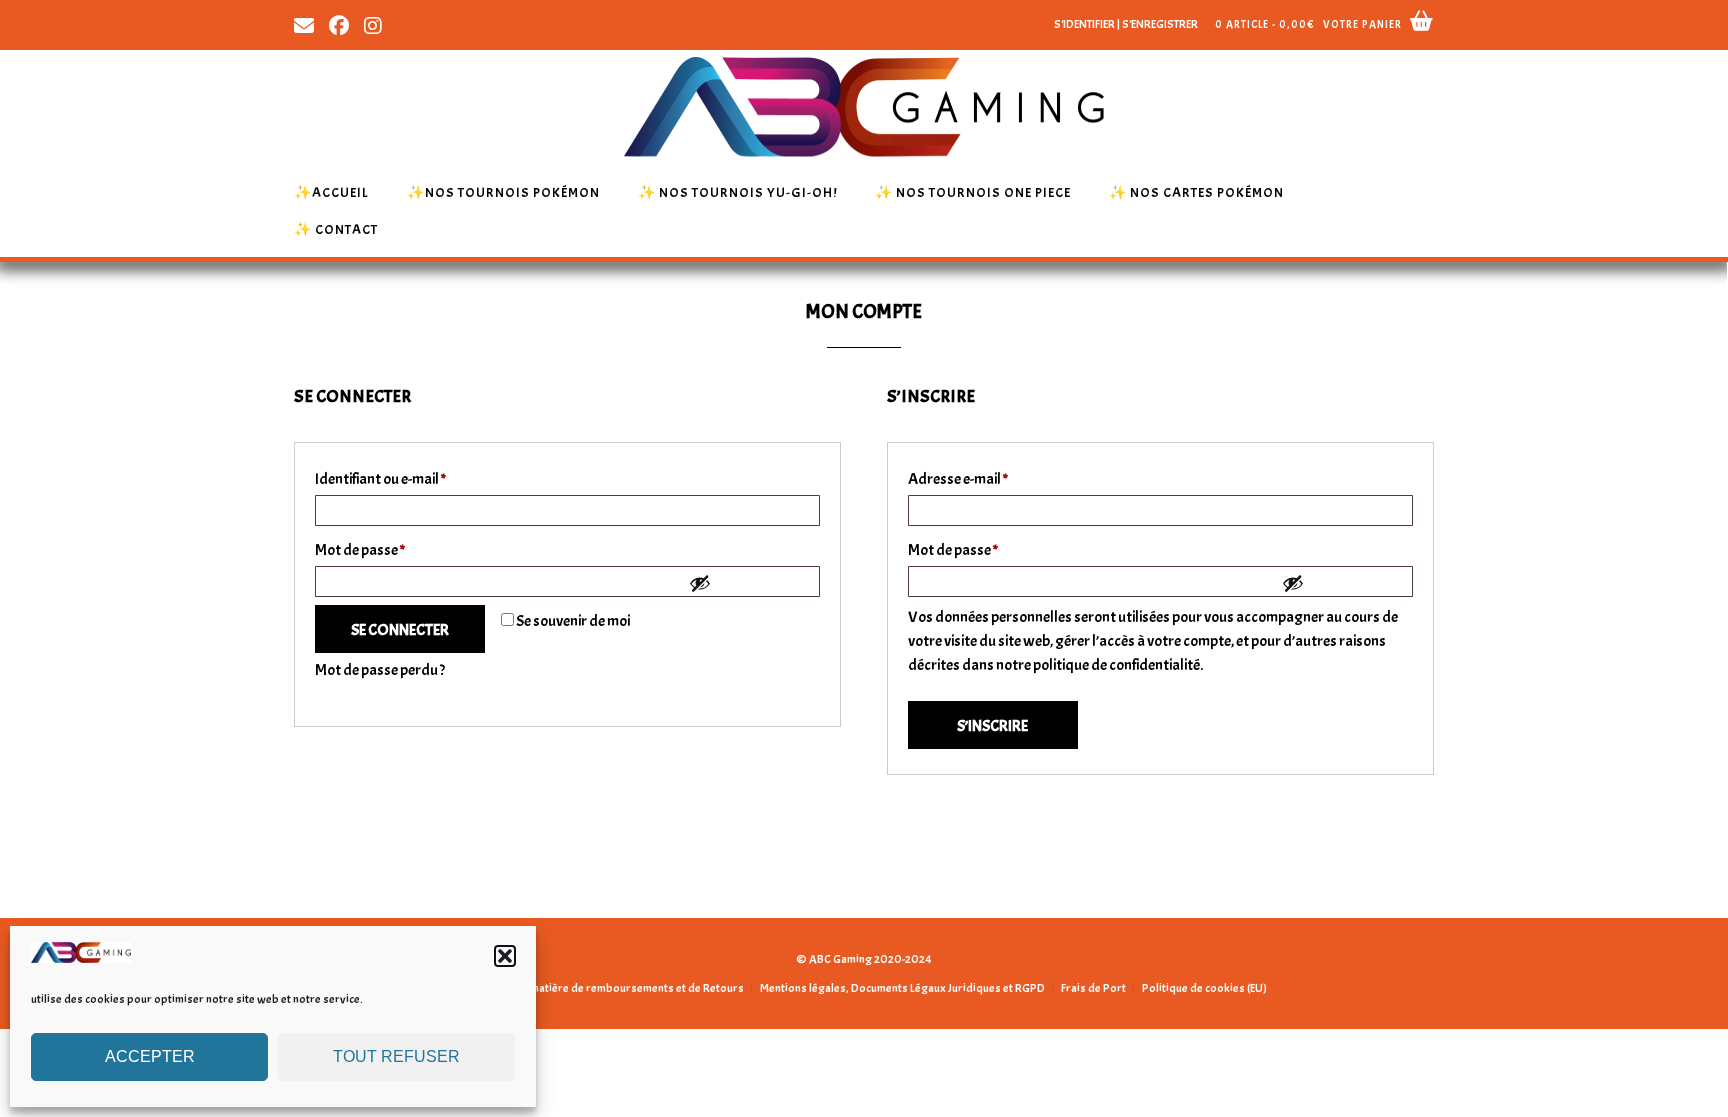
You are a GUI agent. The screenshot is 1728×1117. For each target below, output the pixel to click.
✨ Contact (336, 229)
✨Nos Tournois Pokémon (503, 192)
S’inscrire (992, 726)
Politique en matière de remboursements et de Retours (606, 988)
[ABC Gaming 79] (81, 958)
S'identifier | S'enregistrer (1126, 24)
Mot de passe (396, 549)
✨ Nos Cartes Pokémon (1196, 192)
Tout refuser (396, 1056)
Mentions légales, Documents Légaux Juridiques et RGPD (902, 988)
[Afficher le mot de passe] (749, 583)
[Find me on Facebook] (339, 24)
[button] (505, 956)
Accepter (150, 1056)
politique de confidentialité (1116, 665)
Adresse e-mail (994, 478)
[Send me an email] (304, 24)
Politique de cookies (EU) (1204, 988)
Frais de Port (1093, 988)
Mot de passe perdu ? (380, 670)
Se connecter (400, 630)
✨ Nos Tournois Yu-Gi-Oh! (737, 192)
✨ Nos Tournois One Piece (973, 192)
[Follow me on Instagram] (373, 24)
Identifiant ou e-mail (417, 478)
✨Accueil (331, 192)
